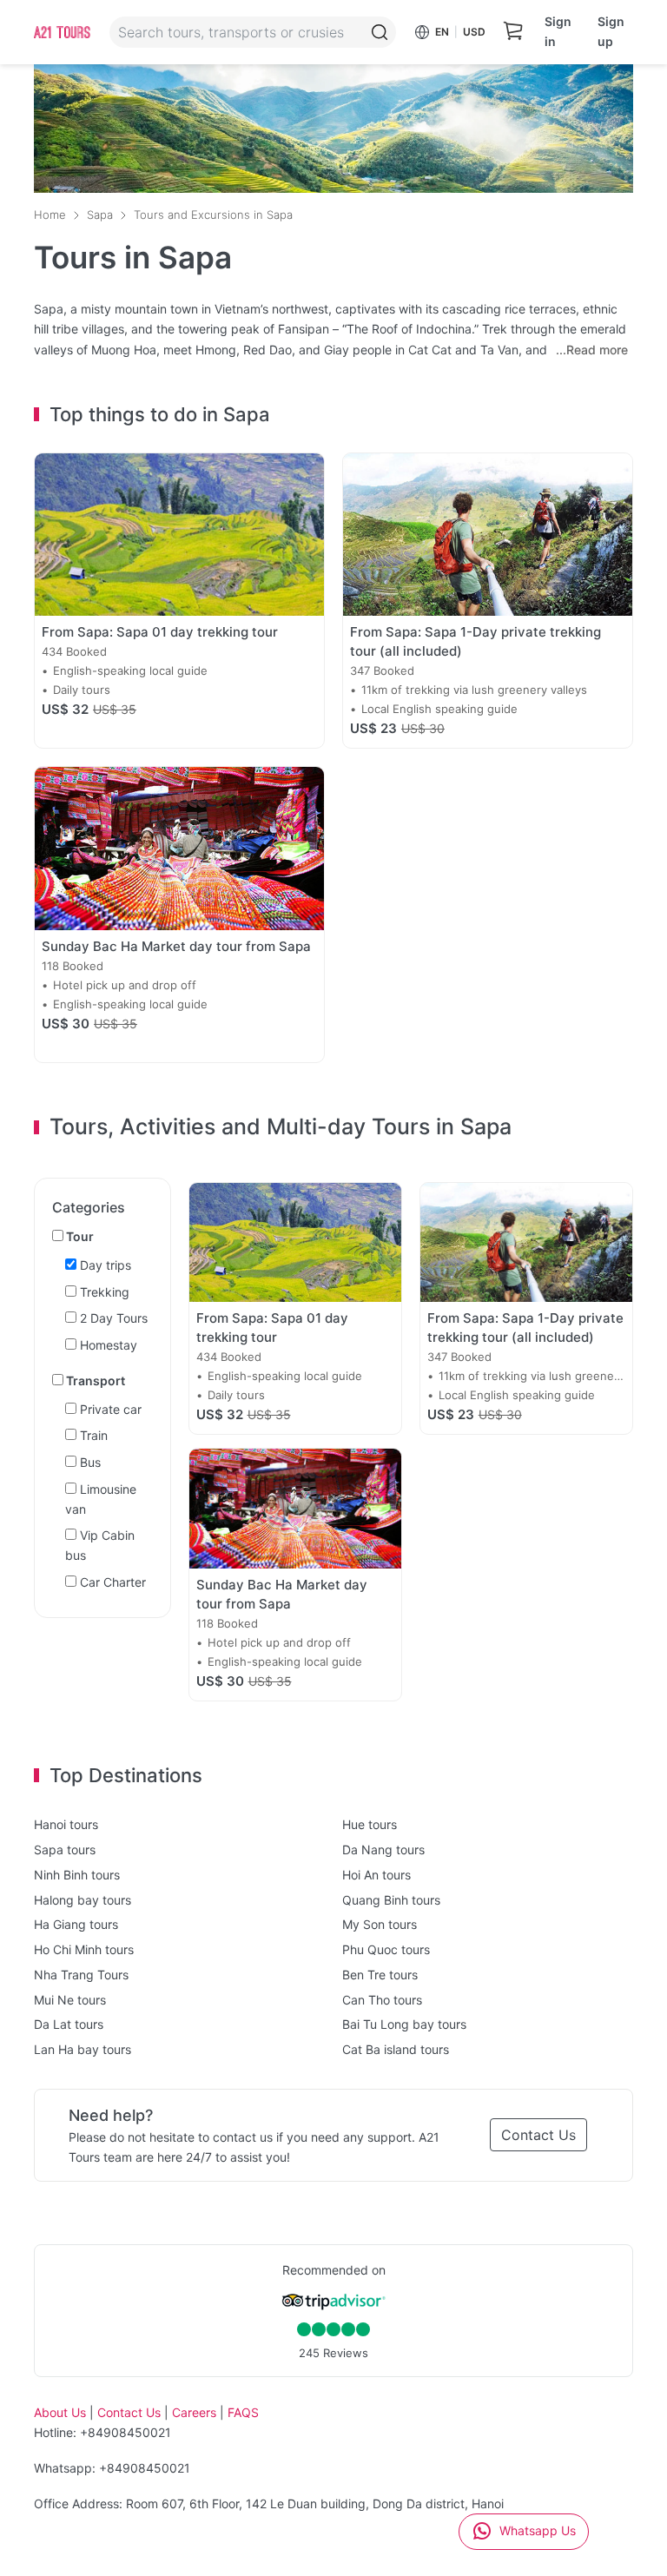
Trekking (103, 1292)
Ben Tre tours (380, 1975)
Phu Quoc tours (386, 1949)
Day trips (104, 1265)
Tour (79, 1236)
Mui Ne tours (70, 2000)
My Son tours (380, 1924)
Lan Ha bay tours (83, 2049)
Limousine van (101, 1499)
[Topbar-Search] (380, 32)
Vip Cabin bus (100, 1545)
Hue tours (370, 1824)
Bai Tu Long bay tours (404, 2024)
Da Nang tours (383, 1849)
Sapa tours (65, 1849)
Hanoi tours (66, 1824)
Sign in (558, 31)
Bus (89, 1462)
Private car (109, 1409)
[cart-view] (513, 32)
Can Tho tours (382, 2000)
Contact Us (538, 2135)
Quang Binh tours (391, 1900)
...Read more (592, 350)
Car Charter (111, 1582)
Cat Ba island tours (396, 2049)
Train (92, 1435)
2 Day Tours (112, 1318)
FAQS (243, 2412)
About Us (60, 2412)
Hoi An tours (376, 1875)
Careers (194, 2412)
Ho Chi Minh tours (84, 1949)
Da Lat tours (69, 2024)
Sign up (611, 31)
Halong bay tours (83, 1900)
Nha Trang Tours (81, 1975)
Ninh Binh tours (77, 1875)
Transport (94, 1380)
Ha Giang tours (76, 1924)
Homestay (107, 1345)
